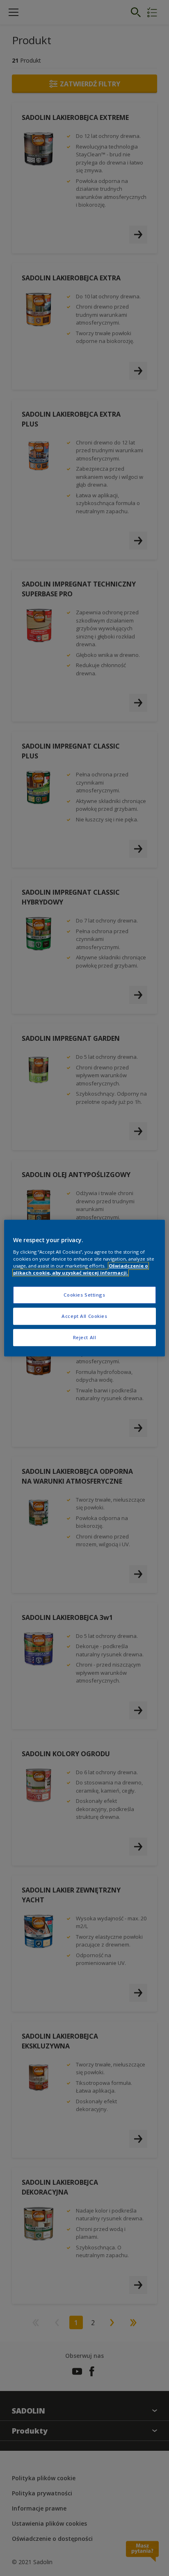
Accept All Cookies (84, 1316)
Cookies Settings (84, 1295)
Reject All (85, 1337)
